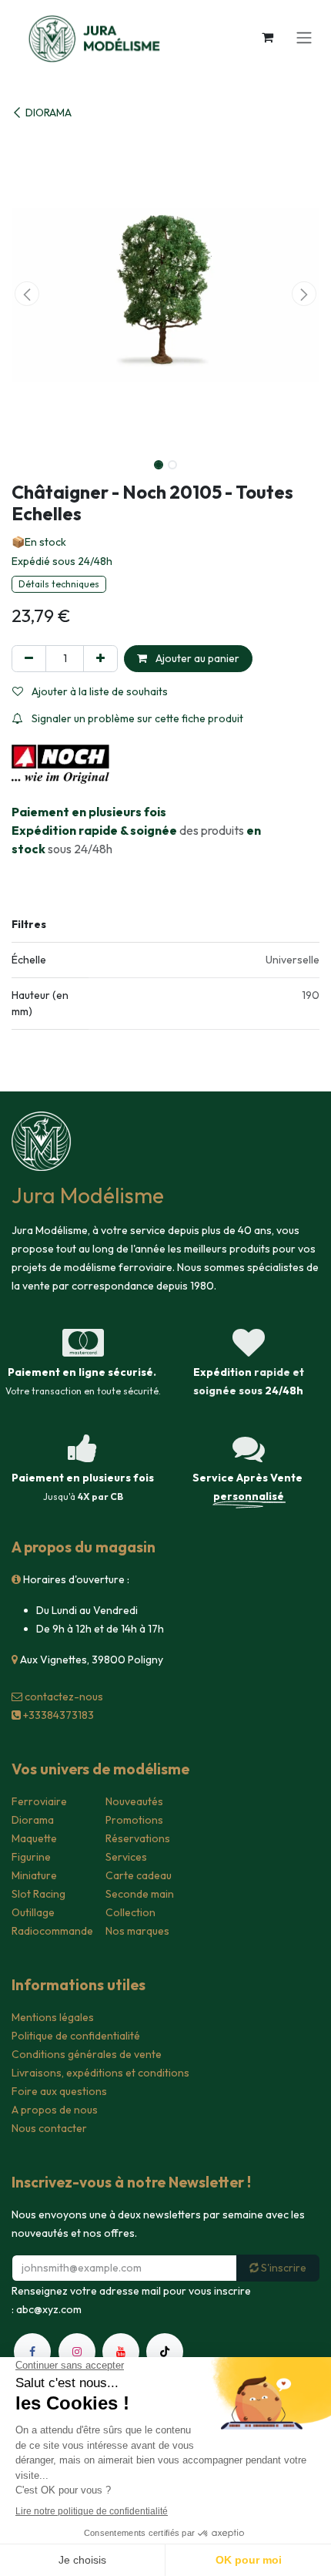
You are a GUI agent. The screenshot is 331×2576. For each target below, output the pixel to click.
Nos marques (137, 1931)
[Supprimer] (29, 659)
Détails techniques (59, 584)
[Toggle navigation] (304, 37)
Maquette (34, 1838)
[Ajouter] (100, 659)
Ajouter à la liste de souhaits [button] (99, 691)
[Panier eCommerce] (267, 37)
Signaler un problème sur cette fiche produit (136, 718)
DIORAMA (48, 113)
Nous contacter (49, 2128)
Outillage (33, 1912)
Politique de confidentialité (76, 2036)
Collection (130, 1912)
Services (126, 1857)
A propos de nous (55, 2110)
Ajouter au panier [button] (196, 658)
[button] (27, 294)
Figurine (31, 1857)
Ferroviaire (39, 1801)
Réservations (138, 1838)
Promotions (134, 1820)
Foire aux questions (59, 2091)
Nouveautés (134, 1801)
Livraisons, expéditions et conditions (100, 2073)
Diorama (33, 1820)
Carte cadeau (139, 1875)
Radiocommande (52, 1931)
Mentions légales (53, 2017)
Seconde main (140, 1894)
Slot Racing (38, 1894)
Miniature (34, 1875)
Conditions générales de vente (87, 2054)
